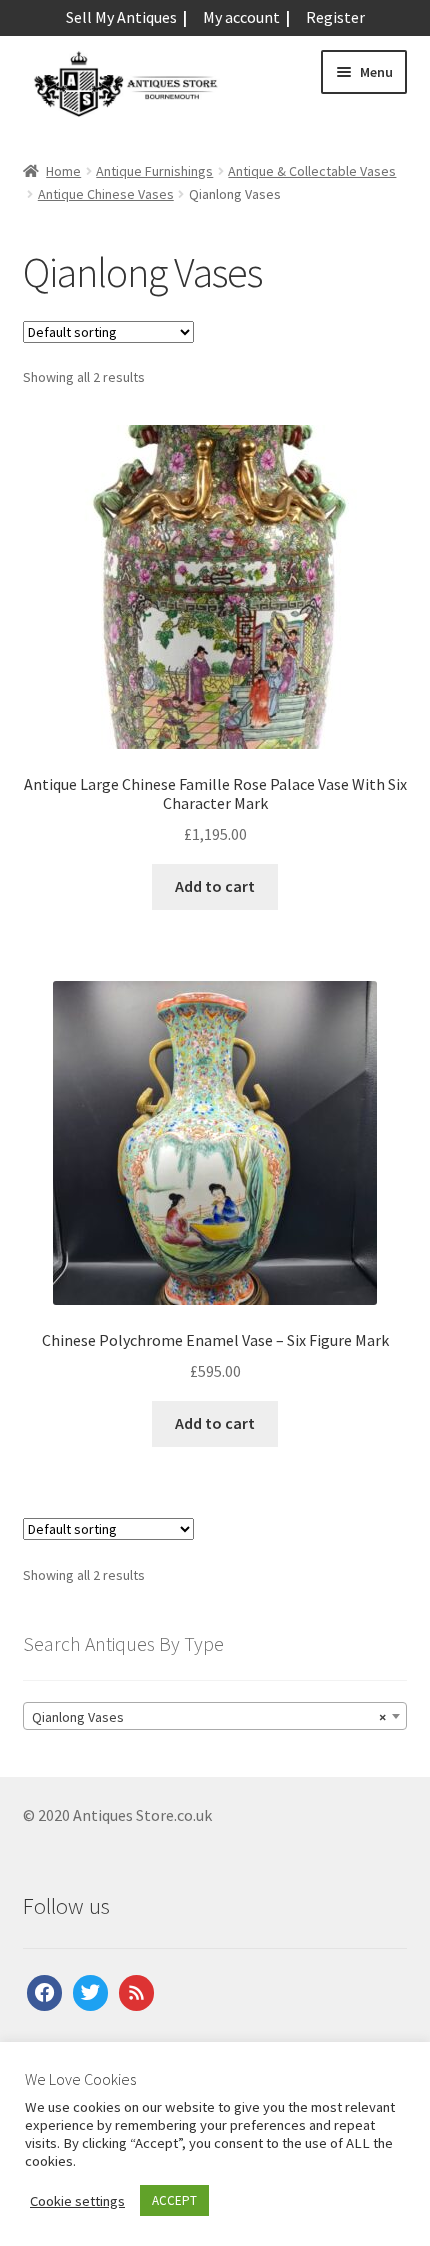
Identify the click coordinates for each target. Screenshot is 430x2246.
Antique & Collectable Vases (312, 171)
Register (335, 17)
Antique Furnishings (154, 171)
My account (241, 17)
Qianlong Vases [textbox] (209, 1717)
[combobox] (215, 1716)
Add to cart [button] (215, 886)
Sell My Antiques (121, 17)
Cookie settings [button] (77, 2201)
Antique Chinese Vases (106, 194)
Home (63, 171)
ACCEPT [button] (174, 2200)
